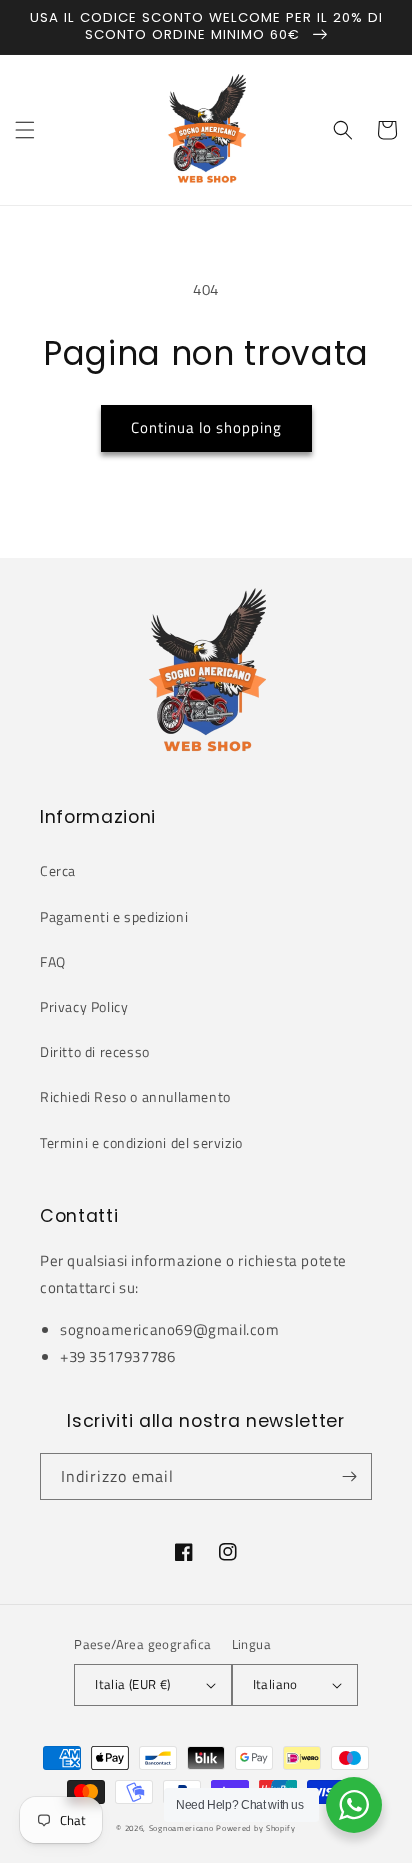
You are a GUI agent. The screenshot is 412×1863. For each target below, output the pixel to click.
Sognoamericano (181, 1828)
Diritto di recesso (95, 1051)
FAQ (53, 961)
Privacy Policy (84, 1006)
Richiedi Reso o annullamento (135, 1096)
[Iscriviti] (349, 1476)
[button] (25, 130)
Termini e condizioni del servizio (141, 1142)
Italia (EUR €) (133, 1684)
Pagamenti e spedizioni (114, 916)
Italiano (275, 1684)
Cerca (58, 870)
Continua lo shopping (206, 427)
